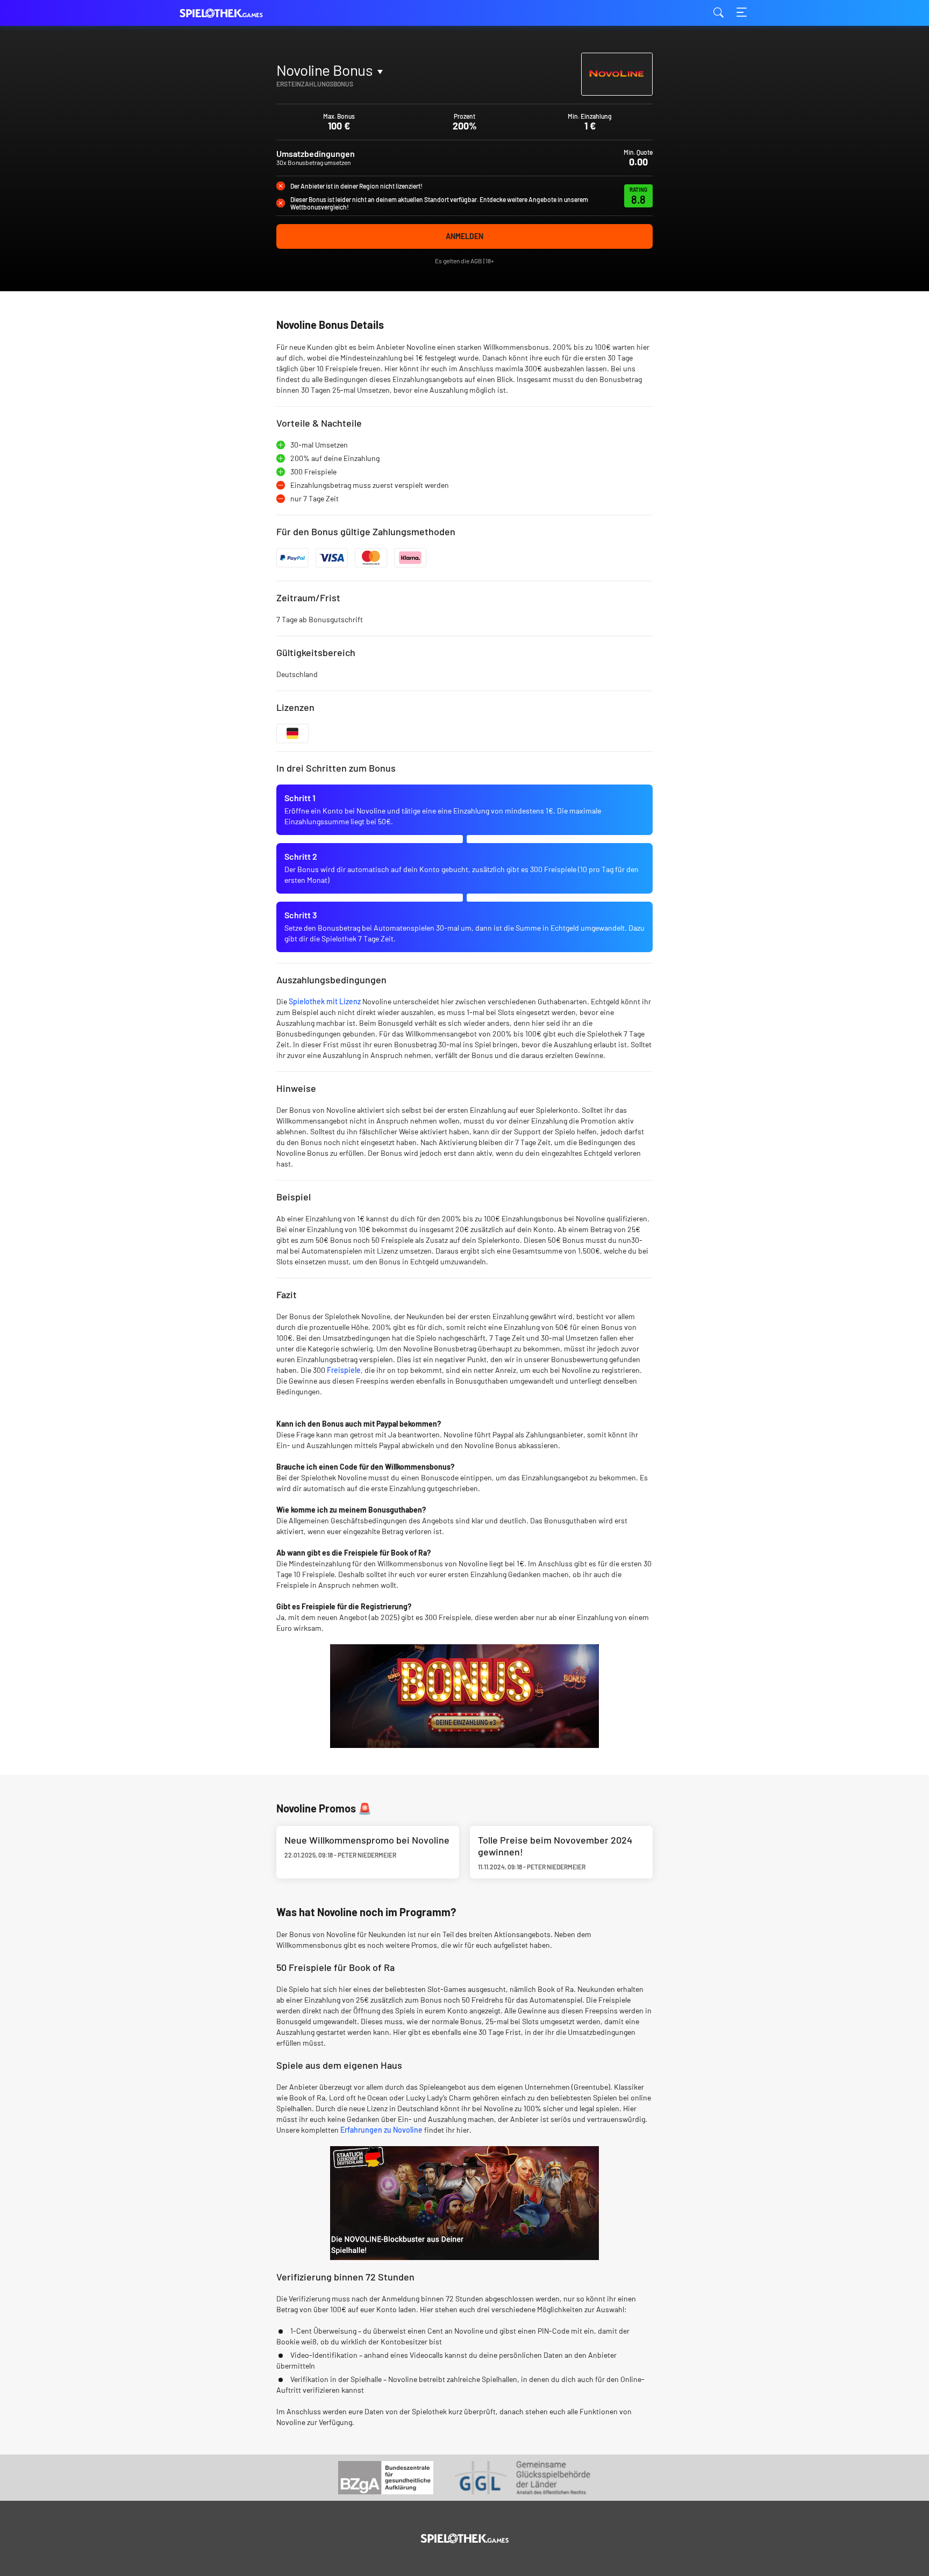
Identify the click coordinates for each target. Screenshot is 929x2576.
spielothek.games (233, 13)
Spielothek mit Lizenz (325, 1001)
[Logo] (465, 2538)
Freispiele (344, 1370)
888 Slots (302, 95)
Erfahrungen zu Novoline (381, 2130)
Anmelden (464, 236)
